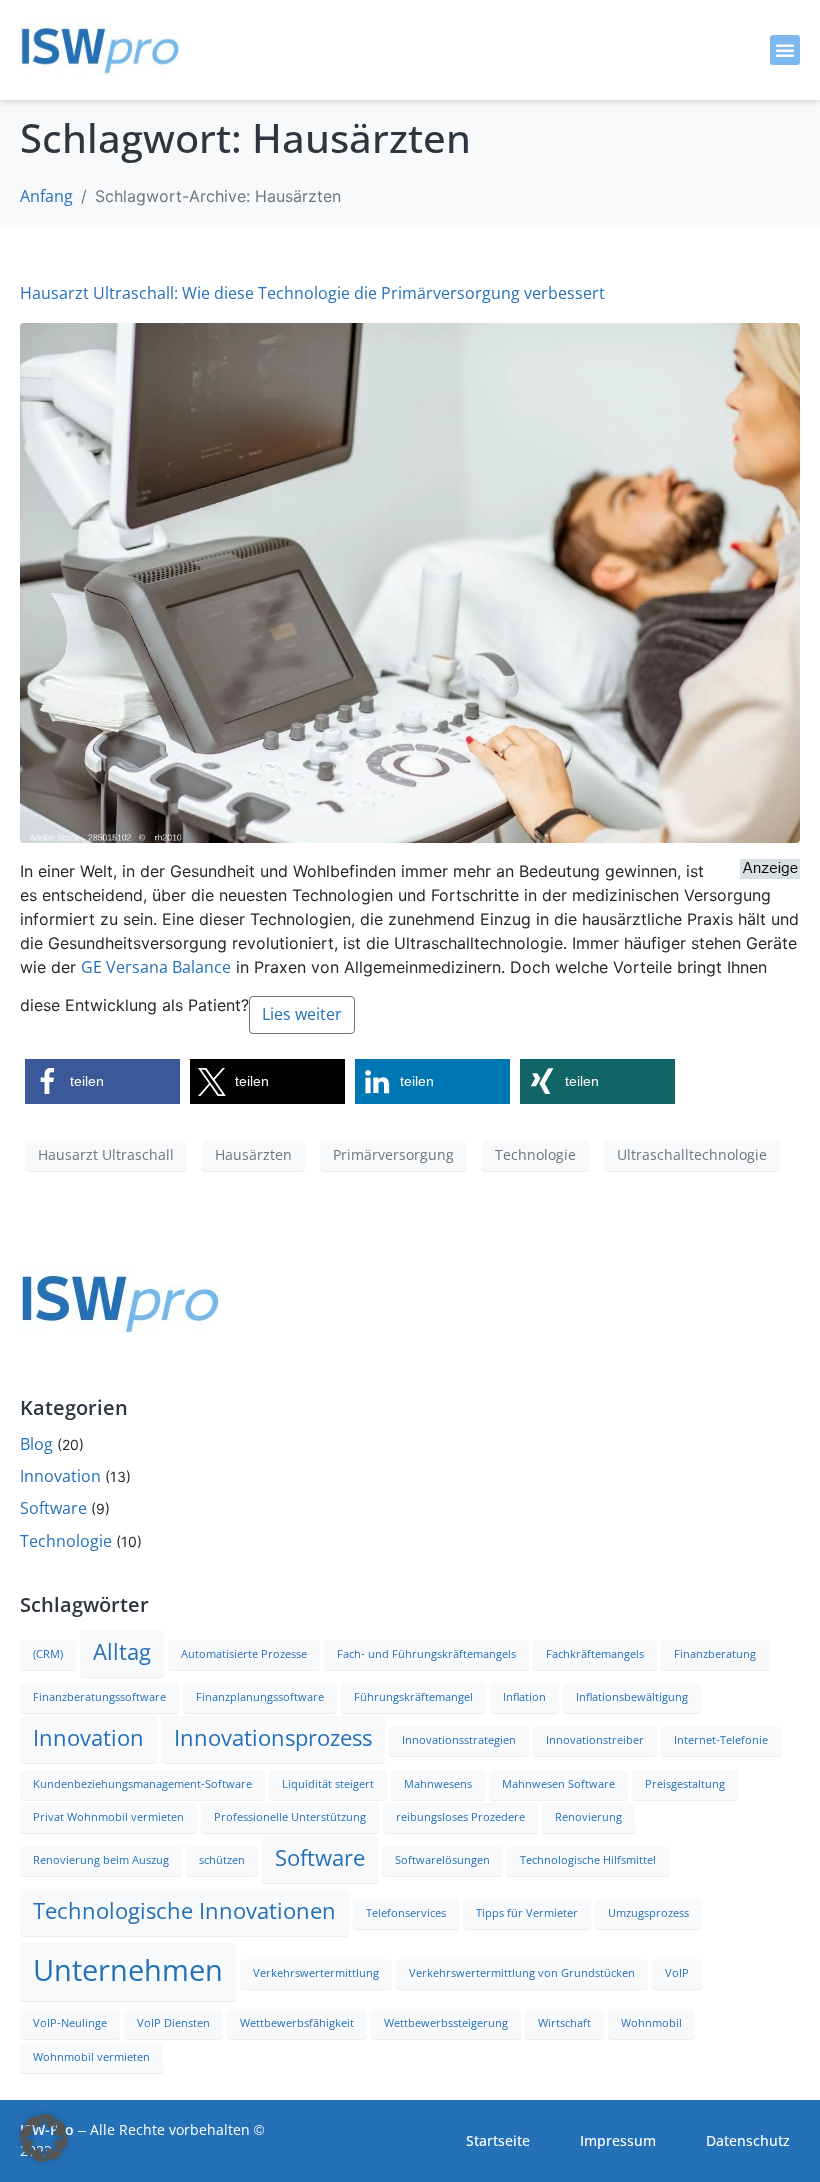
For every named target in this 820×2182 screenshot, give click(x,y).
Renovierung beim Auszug (101, 1860)
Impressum (618, 2141)
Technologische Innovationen (184, 1911)
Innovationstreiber (595, 1740)
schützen (222, 1860)
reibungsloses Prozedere (460, 1817)
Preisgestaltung (685, 1784)
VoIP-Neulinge (70, 2023)
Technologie (535, 1155)
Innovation (60, 1476)
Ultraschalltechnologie (692, 1155)
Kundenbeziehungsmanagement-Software (142, 1784)
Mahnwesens (438, 1784)
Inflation (524, 1697)
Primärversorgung (393, 1155)
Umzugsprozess (648, 1913)
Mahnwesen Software (558, 1784)
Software (53, 1508)
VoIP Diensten (173, 2023)
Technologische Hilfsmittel (588, 1860)
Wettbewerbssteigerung (446, 2023)
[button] (785, 50)
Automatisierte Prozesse (244, 1654)
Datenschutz (748, 2141)
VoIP (677, 1973)
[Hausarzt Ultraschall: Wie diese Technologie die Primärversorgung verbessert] (410, 581)
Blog (36, 1444)
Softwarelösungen (442, 1860)
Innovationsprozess (273, 1738)
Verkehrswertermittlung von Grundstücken (522, 1973)
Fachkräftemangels (595, 1654)
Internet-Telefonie (721, 1740)
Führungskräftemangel (413, 1697)
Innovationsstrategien (459, 1740)
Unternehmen (128, 1971)
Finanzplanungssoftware (260, 1697)
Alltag (122, 1652)
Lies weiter (302, 1014)
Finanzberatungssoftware (99, 1697)
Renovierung (588, 1817)
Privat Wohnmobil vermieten (108, 1817)
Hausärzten (253, 1155)
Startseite (498, 2141)
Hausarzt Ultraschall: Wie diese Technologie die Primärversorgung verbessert (312, 293)
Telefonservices (406, 1913)
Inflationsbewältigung (632, 1697)
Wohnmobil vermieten (91, 2057)
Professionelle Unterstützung (290, 1817)
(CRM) (48, 1654)
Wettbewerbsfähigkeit (297, 2023)
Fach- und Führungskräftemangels (426, 1654)
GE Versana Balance (156, 967)
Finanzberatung (715, 1654)
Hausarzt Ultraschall (106, 1155)
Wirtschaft (564, 2023)
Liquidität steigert (328, 1784)
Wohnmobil (651, 2023)
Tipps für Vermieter (527, 1913)
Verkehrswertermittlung (316, 1973)
